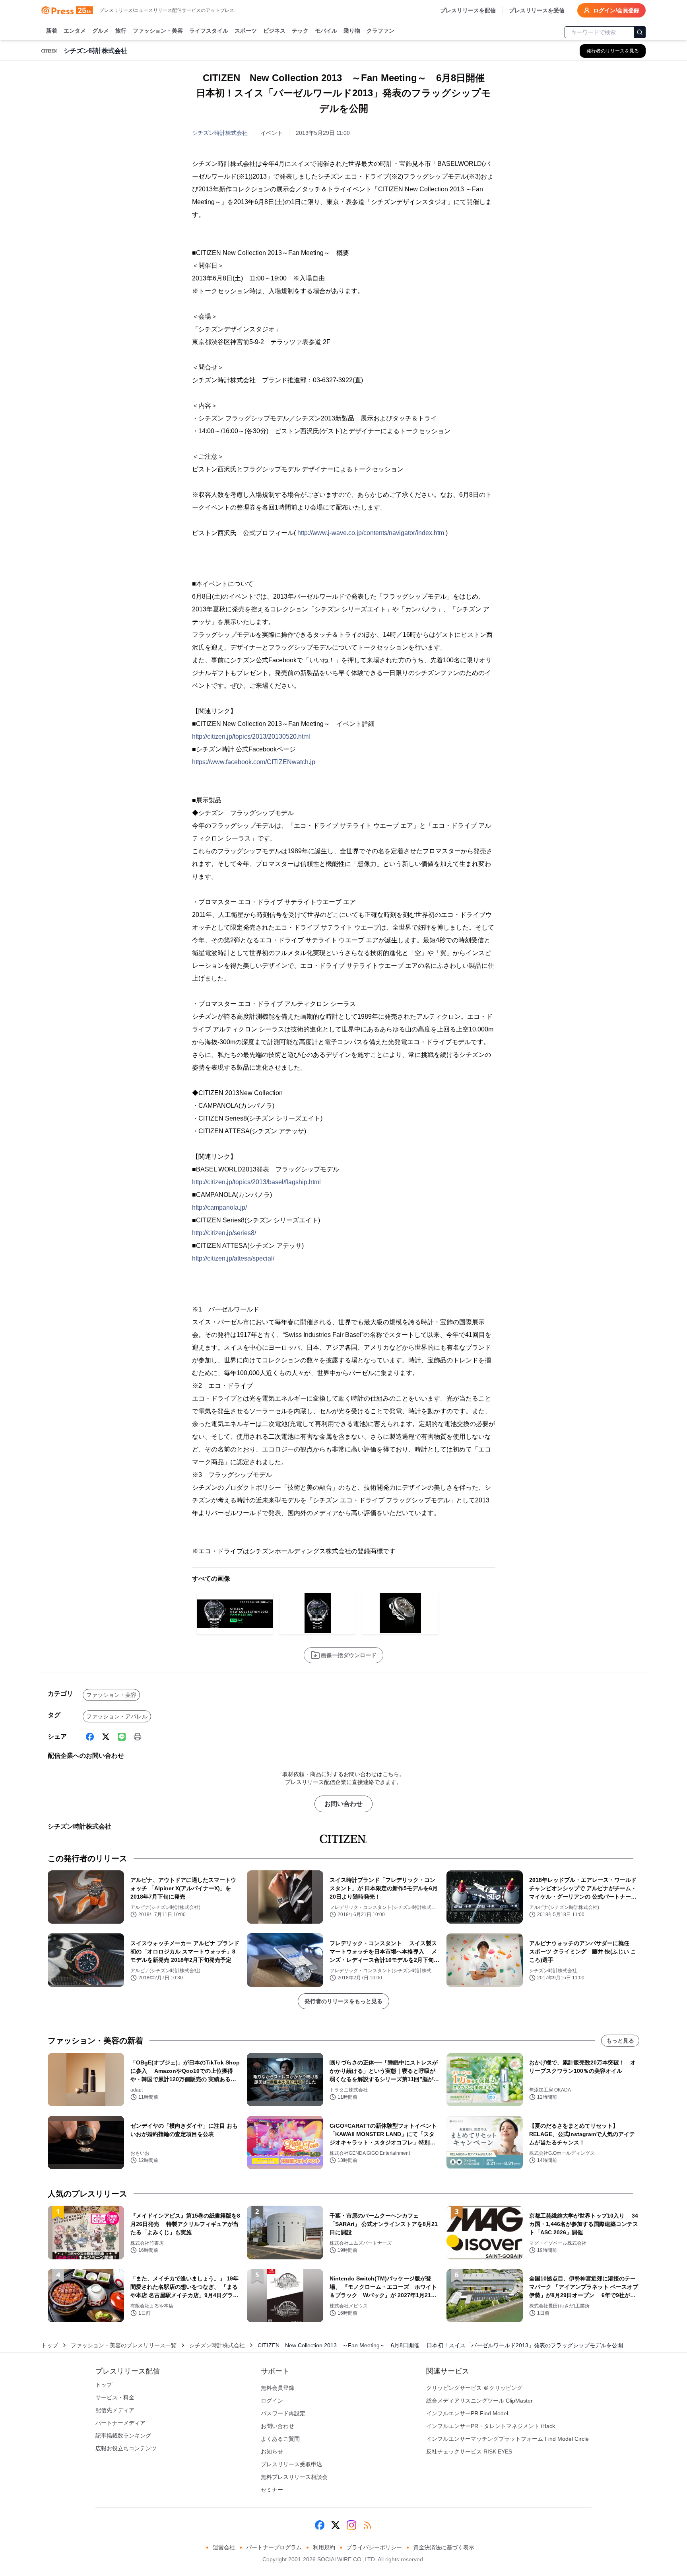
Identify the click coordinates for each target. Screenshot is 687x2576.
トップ (50, 2345)
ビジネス (274, 31)
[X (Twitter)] (106, 1737)
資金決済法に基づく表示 (444, 2547)
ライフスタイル (209, 31)
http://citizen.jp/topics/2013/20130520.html (251, 736)
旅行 (121, 31)
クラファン (380, 31)
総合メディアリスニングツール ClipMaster (479, 2401)
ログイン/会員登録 (616, 10)
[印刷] (138, 1737)
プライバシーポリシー (374, 2547)
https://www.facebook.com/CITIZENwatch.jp (254, 762)
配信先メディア (115, 2410)
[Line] (122, 1737)
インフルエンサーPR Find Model (467, 2413)
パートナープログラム (274, 2547)
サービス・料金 (115, 2397)
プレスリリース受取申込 (291, 2464)
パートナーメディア (120, 2423)
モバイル (326, 31)
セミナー (272, 2490)
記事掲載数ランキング (123, 2436)
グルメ (101, 31)
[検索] (640, 32)
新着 (52, 31)
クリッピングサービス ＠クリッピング (474, 2388)
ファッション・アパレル (117, 1716)
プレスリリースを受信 (537, 10)
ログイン (272, 2401)
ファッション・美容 (158, 31)
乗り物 (352, 31)
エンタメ (75, 31)
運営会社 (224, 2547)
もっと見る (620, 2041)
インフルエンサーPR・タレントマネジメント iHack (491, 2426)
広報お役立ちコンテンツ (126, 2448)
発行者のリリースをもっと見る (343, 2001)
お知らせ (272, 2451)
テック (300, 31)
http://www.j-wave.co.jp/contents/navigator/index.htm (371, 533)
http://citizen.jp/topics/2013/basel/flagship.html (256, 1182)
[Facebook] (90, 1737)
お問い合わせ (343, 1804)
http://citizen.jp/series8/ (224, 1233)
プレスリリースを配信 (468, 10)
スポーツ (246, 31)
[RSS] (367, 2525)
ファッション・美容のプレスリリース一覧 (124, 2345)
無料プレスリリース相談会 (294, 2477)
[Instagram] (351, 2525)
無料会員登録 (278, 2388)
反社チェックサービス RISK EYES (469, 2451)
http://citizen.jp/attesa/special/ (233, 1258)
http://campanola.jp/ (219, 1207)
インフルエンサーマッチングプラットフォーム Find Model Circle (507, 2439)
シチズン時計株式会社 (220, 133)
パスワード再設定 (283, 2413)
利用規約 (324, 2547)
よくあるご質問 (280, 2439)
